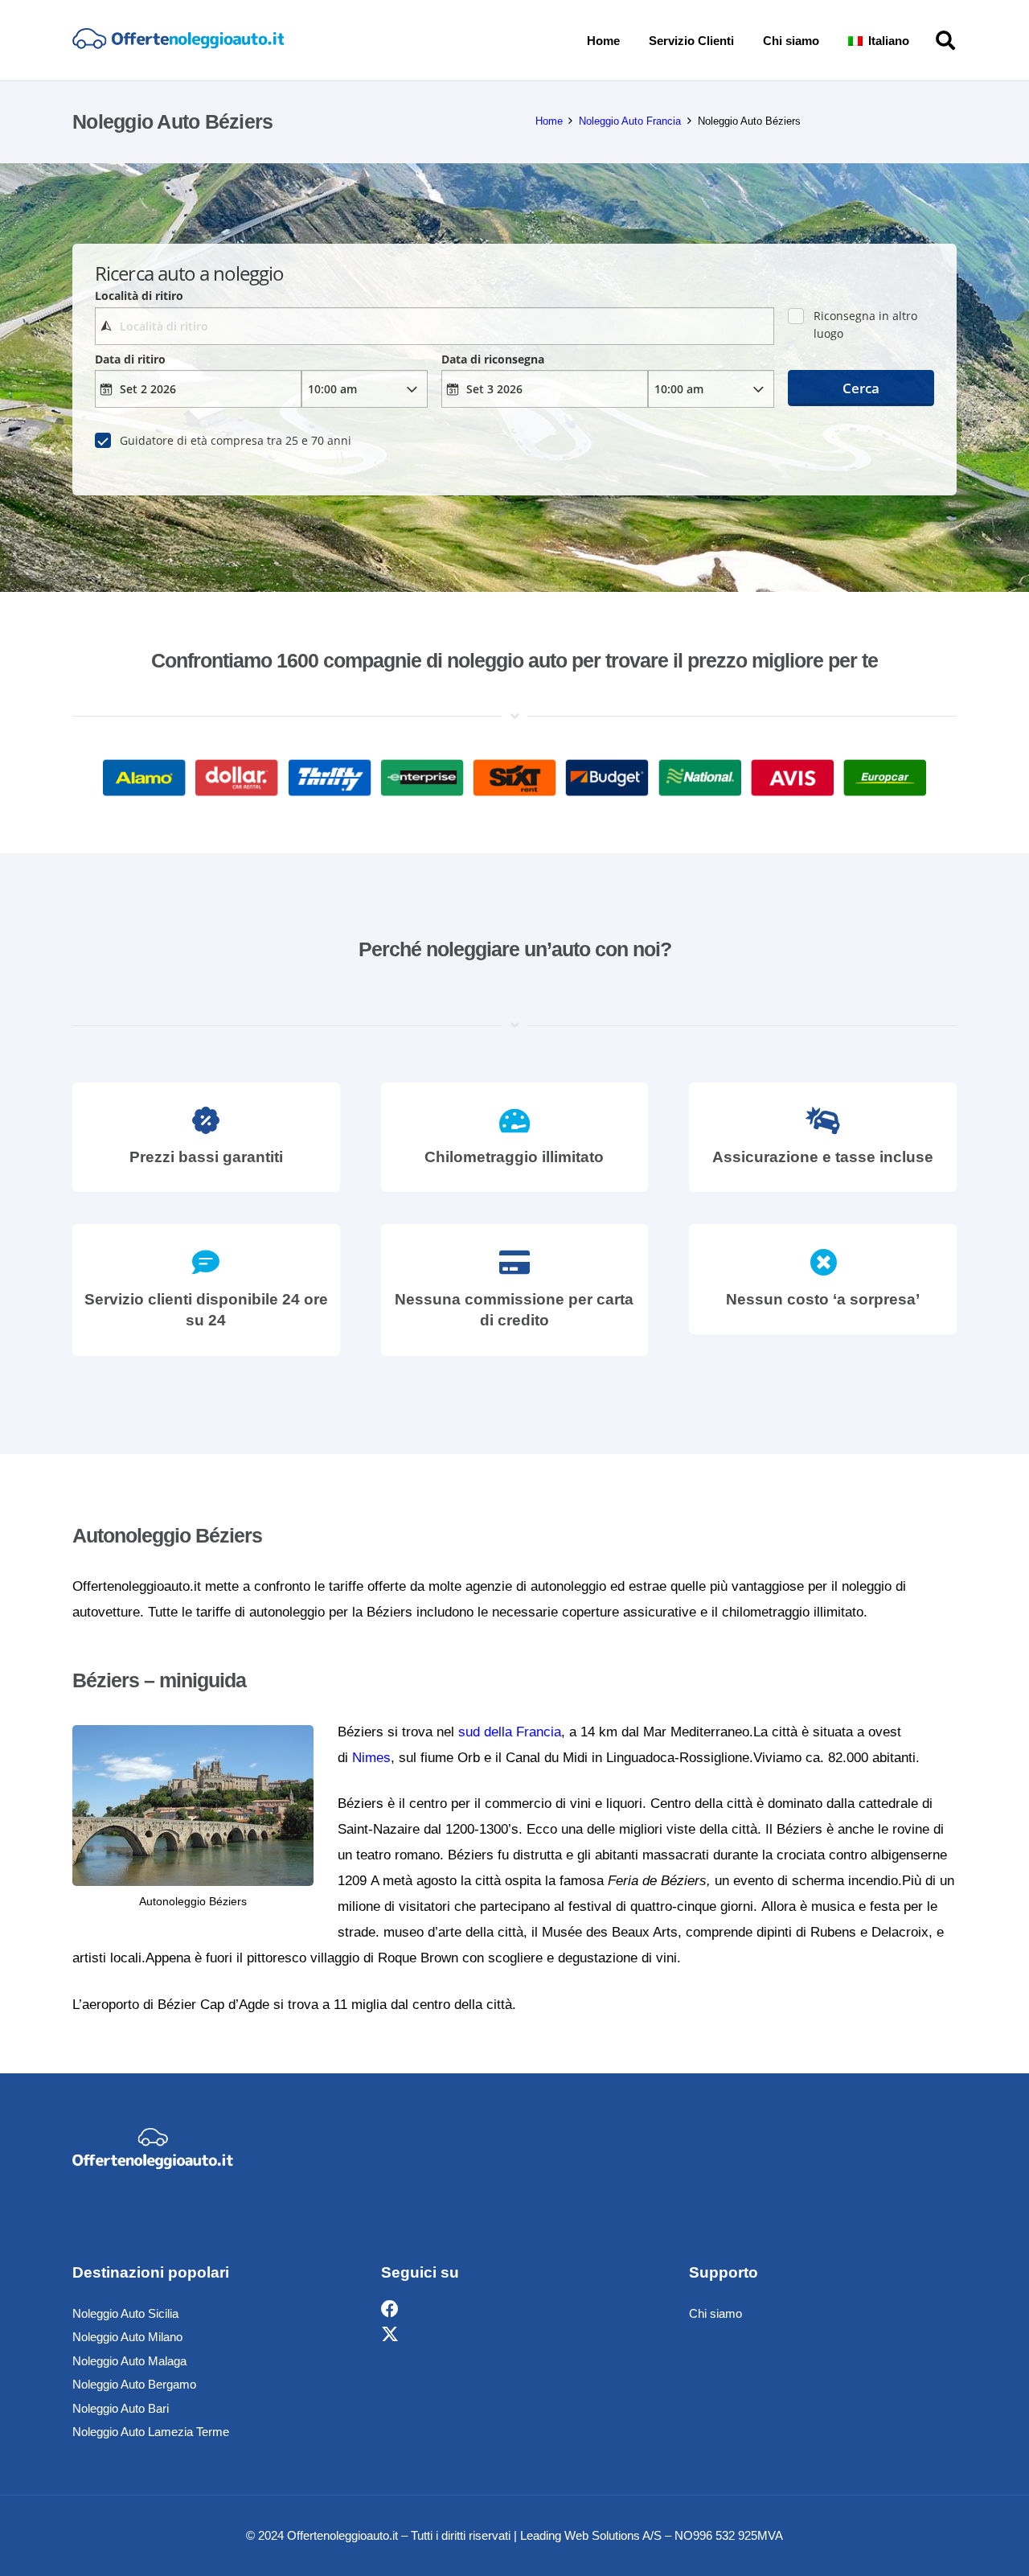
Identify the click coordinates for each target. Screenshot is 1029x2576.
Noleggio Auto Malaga (129, 2361)
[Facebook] (390, 2309)
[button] (920, 40)
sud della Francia (510, 1732)
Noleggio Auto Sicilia (125, 2313)
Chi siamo (715, 2313)
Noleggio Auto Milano (127, 2337)
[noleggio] (178, 40)
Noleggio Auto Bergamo (134, 2384)
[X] (390, 2335)
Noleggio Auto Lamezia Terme (151, 2432)
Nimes (371, 1758)
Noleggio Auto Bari (121, 2408)
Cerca (861, 388)
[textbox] (434, 326)
